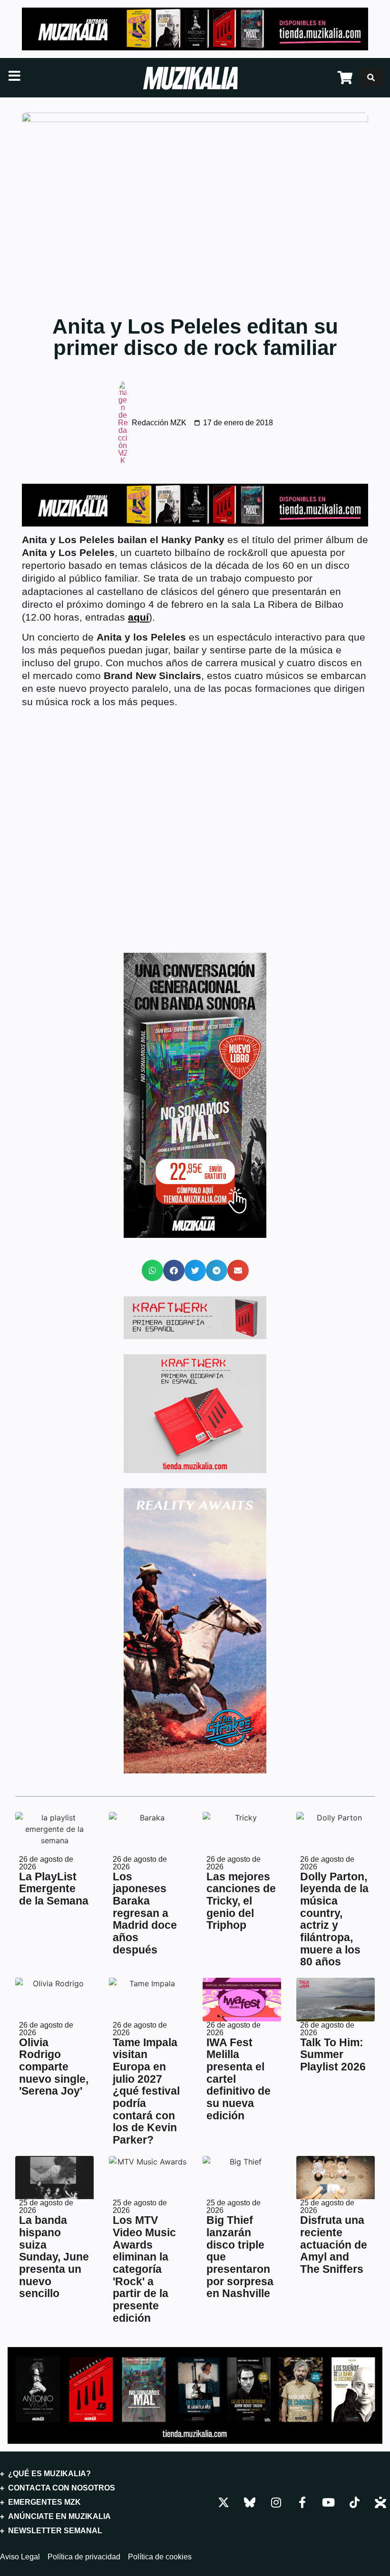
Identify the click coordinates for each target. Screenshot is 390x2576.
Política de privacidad (84, 2557)
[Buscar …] (371, 77)
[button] (152, 1270)
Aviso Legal (20, 2557)
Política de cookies (160, 2557)
